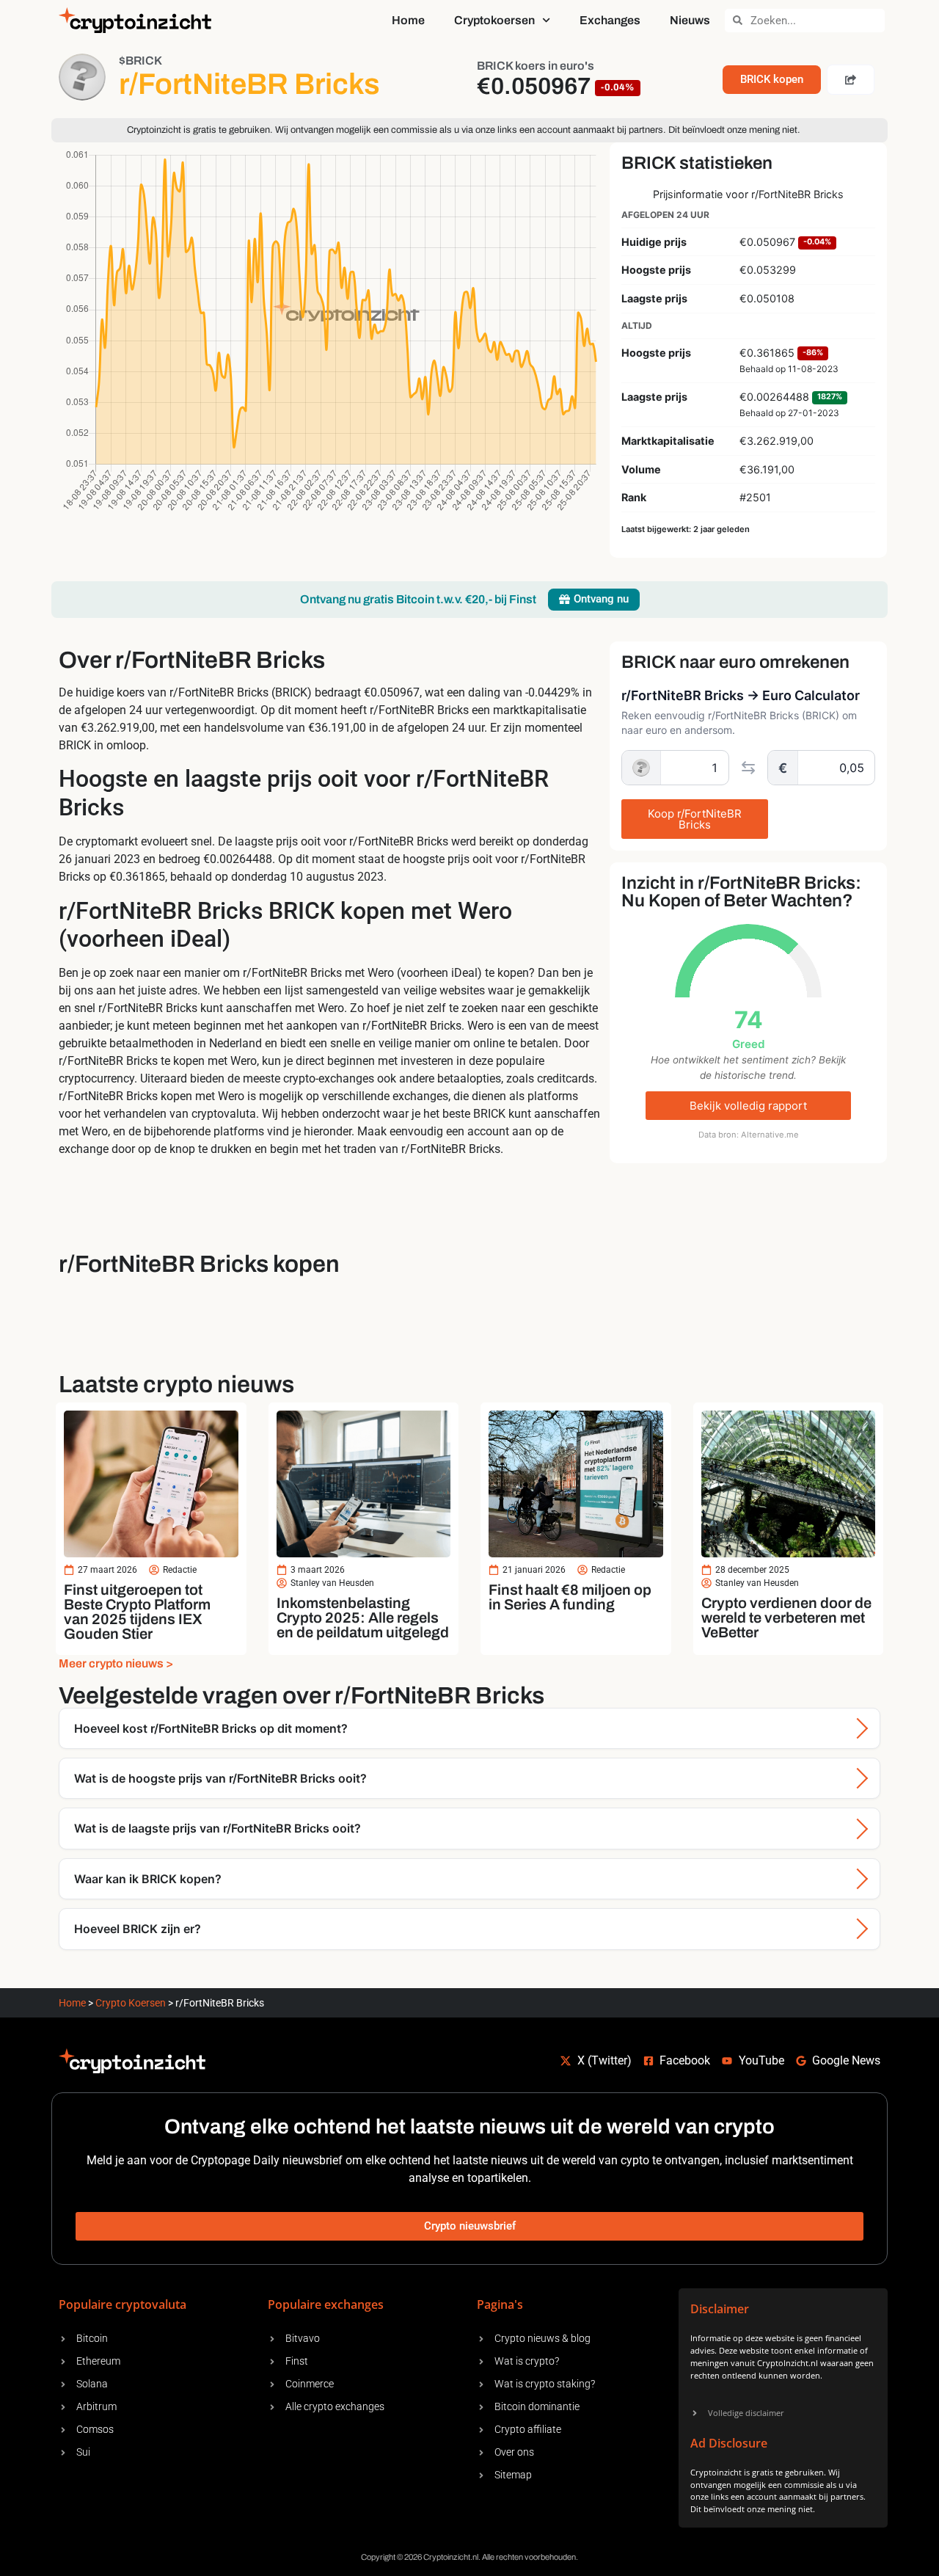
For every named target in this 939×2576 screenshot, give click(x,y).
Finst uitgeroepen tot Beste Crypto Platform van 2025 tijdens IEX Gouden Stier (137, 1612)
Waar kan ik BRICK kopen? (148, 1879)
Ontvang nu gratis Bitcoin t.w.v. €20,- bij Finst (418, 599)
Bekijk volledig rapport (748, 1106)
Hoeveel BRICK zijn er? (138, 1929)
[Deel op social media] (851, 80)
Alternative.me (770, 1135)
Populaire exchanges (326, 2304)
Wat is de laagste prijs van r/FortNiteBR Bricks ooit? (218, 1828)
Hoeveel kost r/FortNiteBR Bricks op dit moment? (211, 1728)
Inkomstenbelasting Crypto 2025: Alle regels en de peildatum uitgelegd (363, 1618)
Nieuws (690, 20)
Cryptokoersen (494, 20)
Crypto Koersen (131, 2003)
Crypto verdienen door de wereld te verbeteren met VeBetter (786, 1618)
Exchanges (610, 20)
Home (408, 20)
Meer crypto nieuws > (116, 1663)
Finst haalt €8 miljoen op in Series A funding (570, 1597)
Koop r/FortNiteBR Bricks (695, 819)
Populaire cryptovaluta (123, 2304)
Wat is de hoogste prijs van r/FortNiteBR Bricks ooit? (220, 1778)
